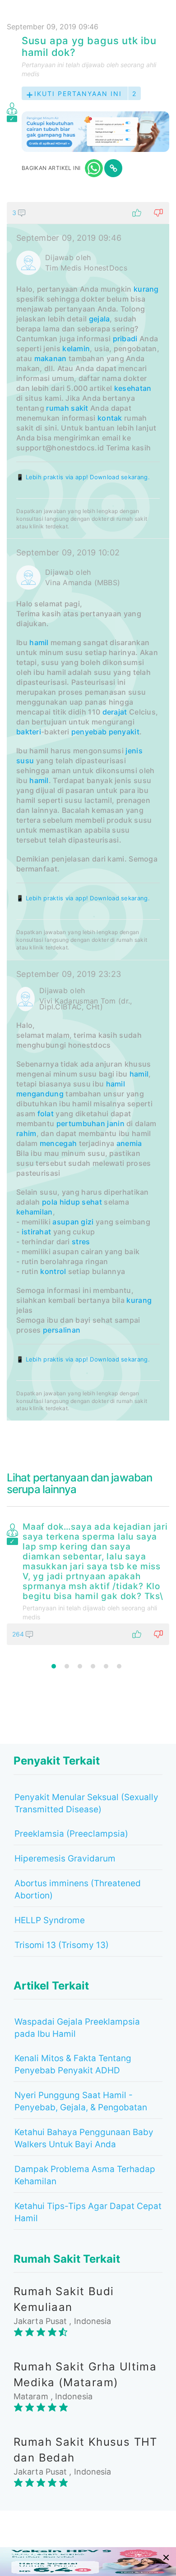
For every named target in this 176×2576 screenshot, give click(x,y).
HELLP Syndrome (50, 1920)
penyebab (89, 732)
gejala (100, 319)
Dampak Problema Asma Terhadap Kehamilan (85, 2175)
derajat (115, 712)
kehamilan (35, 1212)
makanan (51, 358)
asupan (66, 1222)
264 (19, 1634)
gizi (87, 1222)
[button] (88, 213)
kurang (146, 289)
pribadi (125, 339)
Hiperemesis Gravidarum (65, 1859)
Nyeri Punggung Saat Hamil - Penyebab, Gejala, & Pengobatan (81, 2101)
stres (81, 1242)
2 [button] (67, 1666)
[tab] (88, 811)
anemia (129, 1143)
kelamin (76, 348)
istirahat (37, 1232)
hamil (39, 642)
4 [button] (93, 1666)
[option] (88, 1582)
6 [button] (119, 1666)
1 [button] (54, 1666)
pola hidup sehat (72, 1202)
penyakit (124, 732)
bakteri (29, 732)
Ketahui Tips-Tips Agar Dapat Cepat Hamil (88, 2212)
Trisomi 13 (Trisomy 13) (62, 1945)
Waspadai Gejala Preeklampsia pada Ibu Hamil (77, 2028)
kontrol (53, 1271)
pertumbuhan (81, 1123)
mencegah (58, 1143)
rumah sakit (67, 408)
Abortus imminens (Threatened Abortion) (78, 1889)
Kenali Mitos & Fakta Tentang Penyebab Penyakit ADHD (73, 2064)
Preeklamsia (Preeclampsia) (71, 1834)
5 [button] (106, 1666)
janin (116, 1123)
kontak (110, 418)
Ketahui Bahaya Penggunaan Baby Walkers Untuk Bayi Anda (84, 2138)
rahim (26, 1133)
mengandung (40, 1094)
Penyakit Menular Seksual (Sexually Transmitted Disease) (86, 1803)
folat (46, 1114)
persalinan (62, 1330)
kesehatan (133, 388)
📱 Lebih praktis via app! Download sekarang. (83, 477)
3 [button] (80, 1666)
